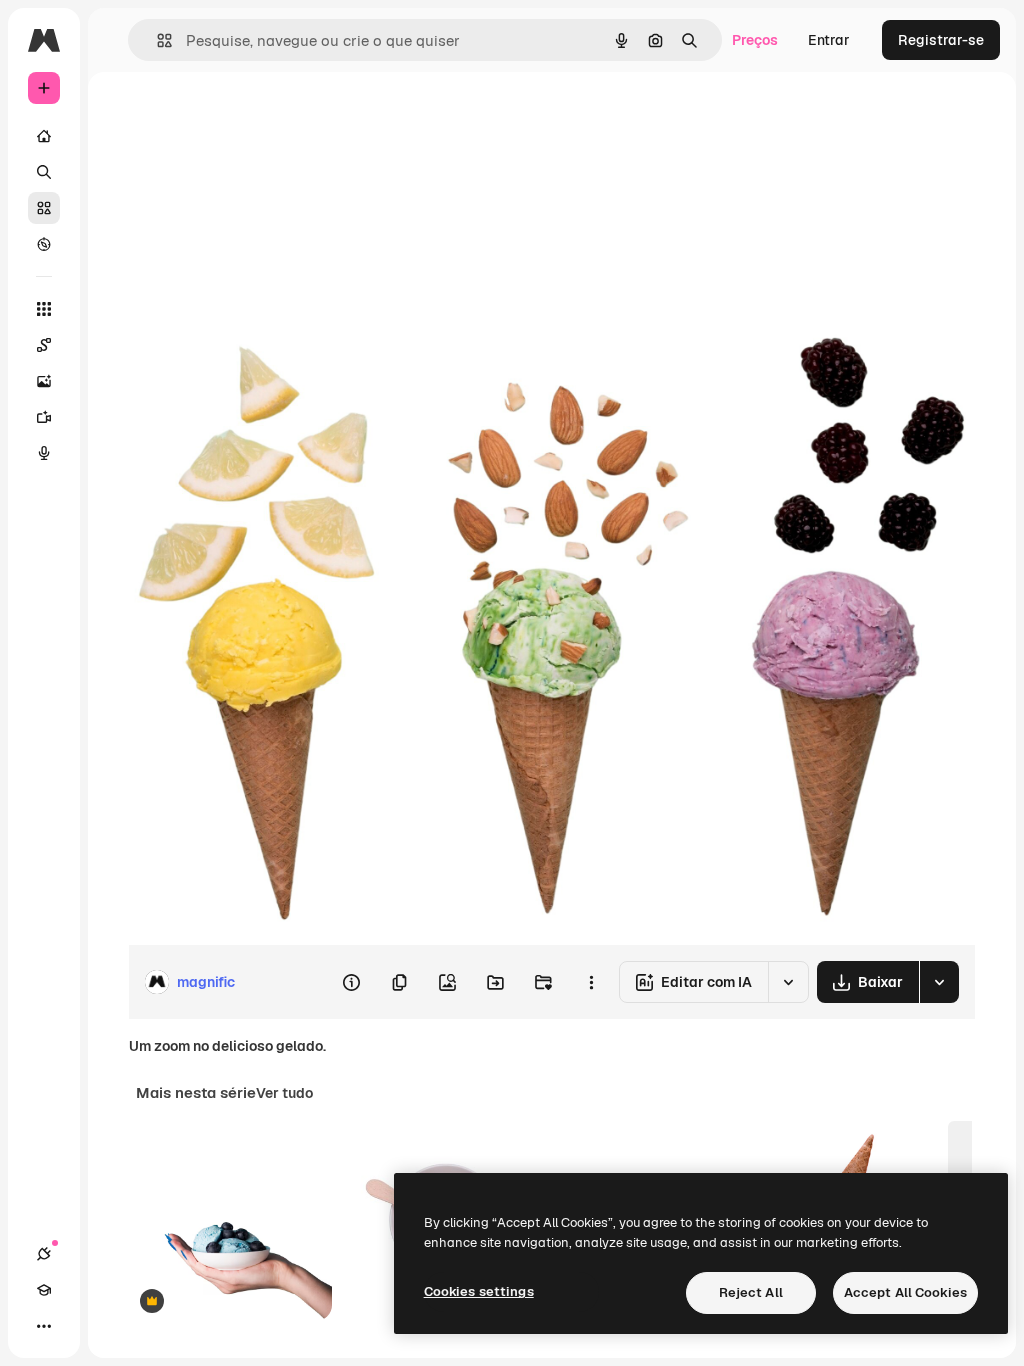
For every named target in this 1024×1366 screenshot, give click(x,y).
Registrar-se (941, 40)
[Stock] (44, 208)
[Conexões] (44, 1254)
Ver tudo (284, 1093)
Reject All (751, 1292)
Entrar (829, 40)
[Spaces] (44, 345)
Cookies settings (479, 1291)
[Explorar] (44, 244)
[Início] (44, 136)
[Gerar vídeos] (44, 417)
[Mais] (44, 1326)
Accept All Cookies (905, 1292)
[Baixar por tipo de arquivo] (939, 982)
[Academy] (44, 1290)
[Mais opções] (591, 982)
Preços (755, 40)
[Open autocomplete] (156, 40)
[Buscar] (44, 172)
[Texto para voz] (44, 453)
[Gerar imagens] (44, 381)
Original (256, 117)
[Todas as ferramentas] (44, 309)
